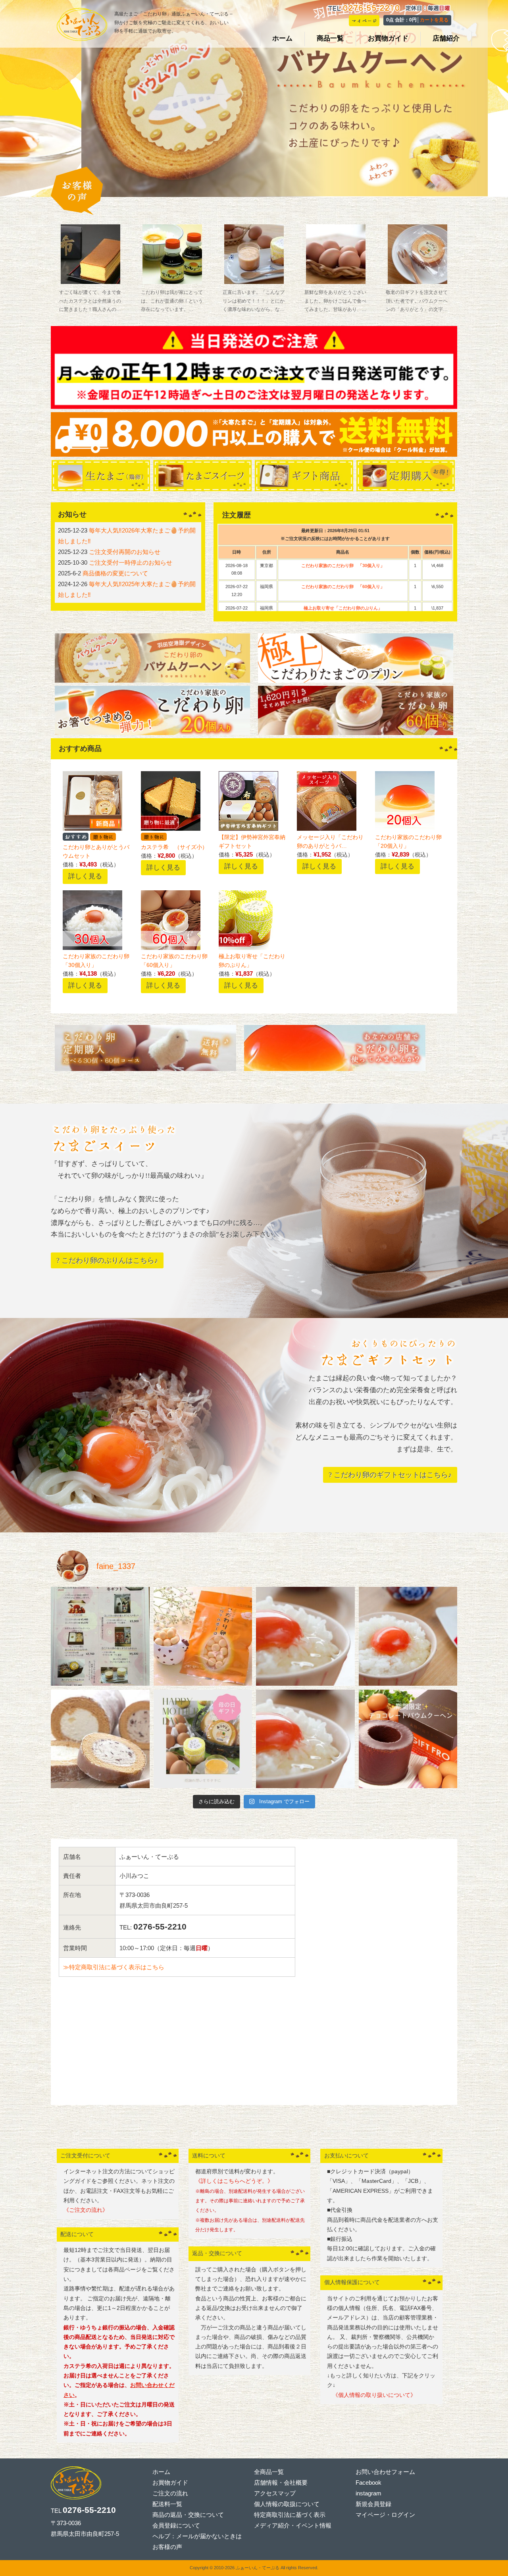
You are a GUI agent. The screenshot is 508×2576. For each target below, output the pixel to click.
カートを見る (434, 20)
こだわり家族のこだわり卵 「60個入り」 (343, 587)
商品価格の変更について (115, 573)
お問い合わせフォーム (385, 2472)
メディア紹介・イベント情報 (293, 2525)
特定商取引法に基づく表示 (290, 2515)
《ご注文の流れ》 (86, 2210)
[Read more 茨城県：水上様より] (417, 254)
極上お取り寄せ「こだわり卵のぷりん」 (343, 608)
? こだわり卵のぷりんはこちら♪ (107, 1260)
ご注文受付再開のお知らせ (125, 552)
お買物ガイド (170, 2482)
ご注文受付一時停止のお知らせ (131, 562)
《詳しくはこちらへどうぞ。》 (234, 2181)
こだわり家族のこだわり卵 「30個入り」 (343, 565)
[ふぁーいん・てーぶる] (82, 38)
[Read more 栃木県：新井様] (336, 254)
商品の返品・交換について (188, 2515)
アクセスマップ (275, 2493)
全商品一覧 (269, 2472)
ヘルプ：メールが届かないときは (197, 2536)
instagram (368, 2493)
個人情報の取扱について (287, 2504)
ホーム (161, 2472)
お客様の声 (167, 2547)
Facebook (368, 2482)
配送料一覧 (167, 2504)
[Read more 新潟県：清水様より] (91, 254)
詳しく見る (85, 876)
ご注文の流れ (170, 2493)
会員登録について (176, 2525)
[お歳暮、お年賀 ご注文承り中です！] (100, 1636)
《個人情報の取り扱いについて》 (371, 2395)
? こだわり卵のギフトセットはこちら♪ (390, 1475)
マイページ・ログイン (385, 2515)
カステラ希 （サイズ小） (174, 847)
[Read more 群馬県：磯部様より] (172, 254)
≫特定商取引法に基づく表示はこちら (114, 1967)
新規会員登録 (373, 2504)
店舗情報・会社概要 (281, 2482)
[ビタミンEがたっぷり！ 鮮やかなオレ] (305, 1636)
